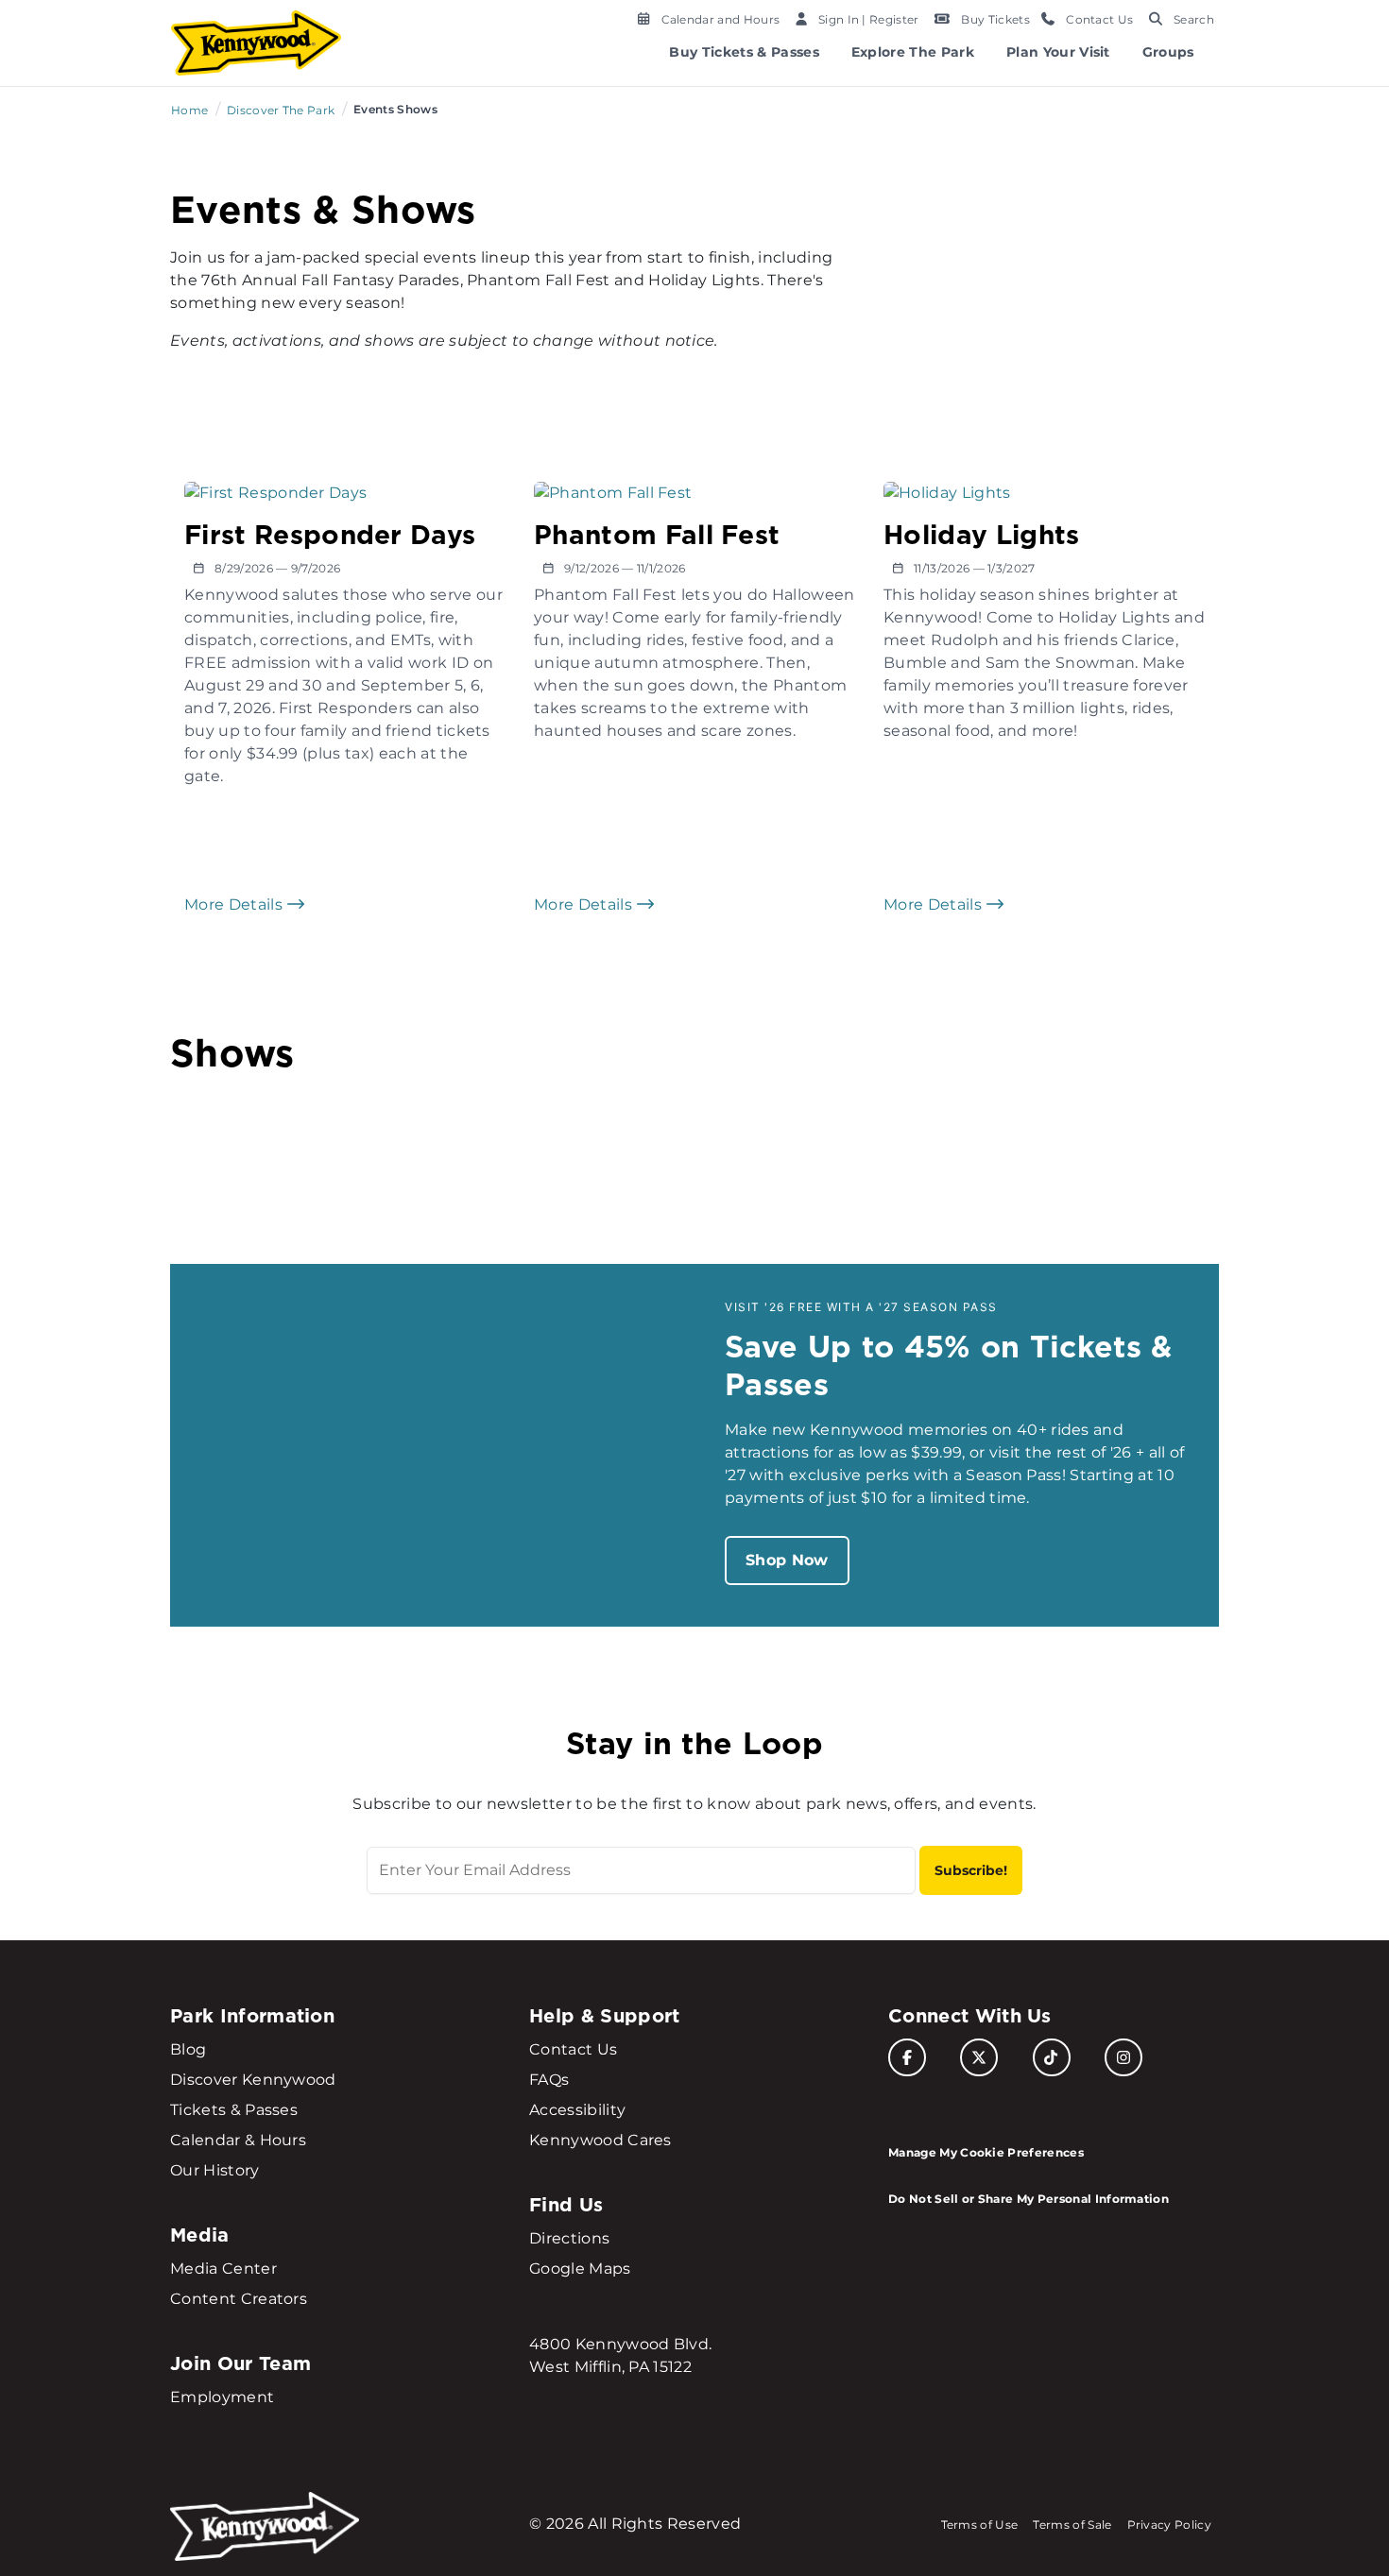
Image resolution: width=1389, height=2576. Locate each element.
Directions (569, 2238)
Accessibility (577, 2110)
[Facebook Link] (907, 2057)
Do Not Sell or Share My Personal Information (1029, 2199)
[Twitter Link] (979, 2057)
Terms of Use (980, 2525)
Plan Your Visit (1058, 52)
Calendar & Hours (238, 2140)
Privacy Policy (1169, 2525)
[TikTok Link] (1052, 2057)
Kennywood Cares (600, 2140)
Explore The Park (913, 52)
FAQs (549, 2080)
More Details (235, 904)
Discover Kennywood (253, 2080)
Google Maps (580, 2269)
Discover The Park (281, 110)
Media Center (223, 2269)
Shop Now (787, 1560)
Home (189, 110)
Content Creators (239, 2299)
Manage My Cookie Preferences (986, 2152)
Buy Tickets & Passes (744, 52)
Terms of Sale (1072, 2525)
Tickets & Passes (234, 2110)
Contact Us (573, 2049)
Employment (222, 2397)
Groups (1168, 52)
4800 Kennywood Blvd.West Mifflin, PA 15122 (620, 2355)
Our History (215, 2170)
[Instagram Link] (1123, 2057)
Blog (188, 2049)
